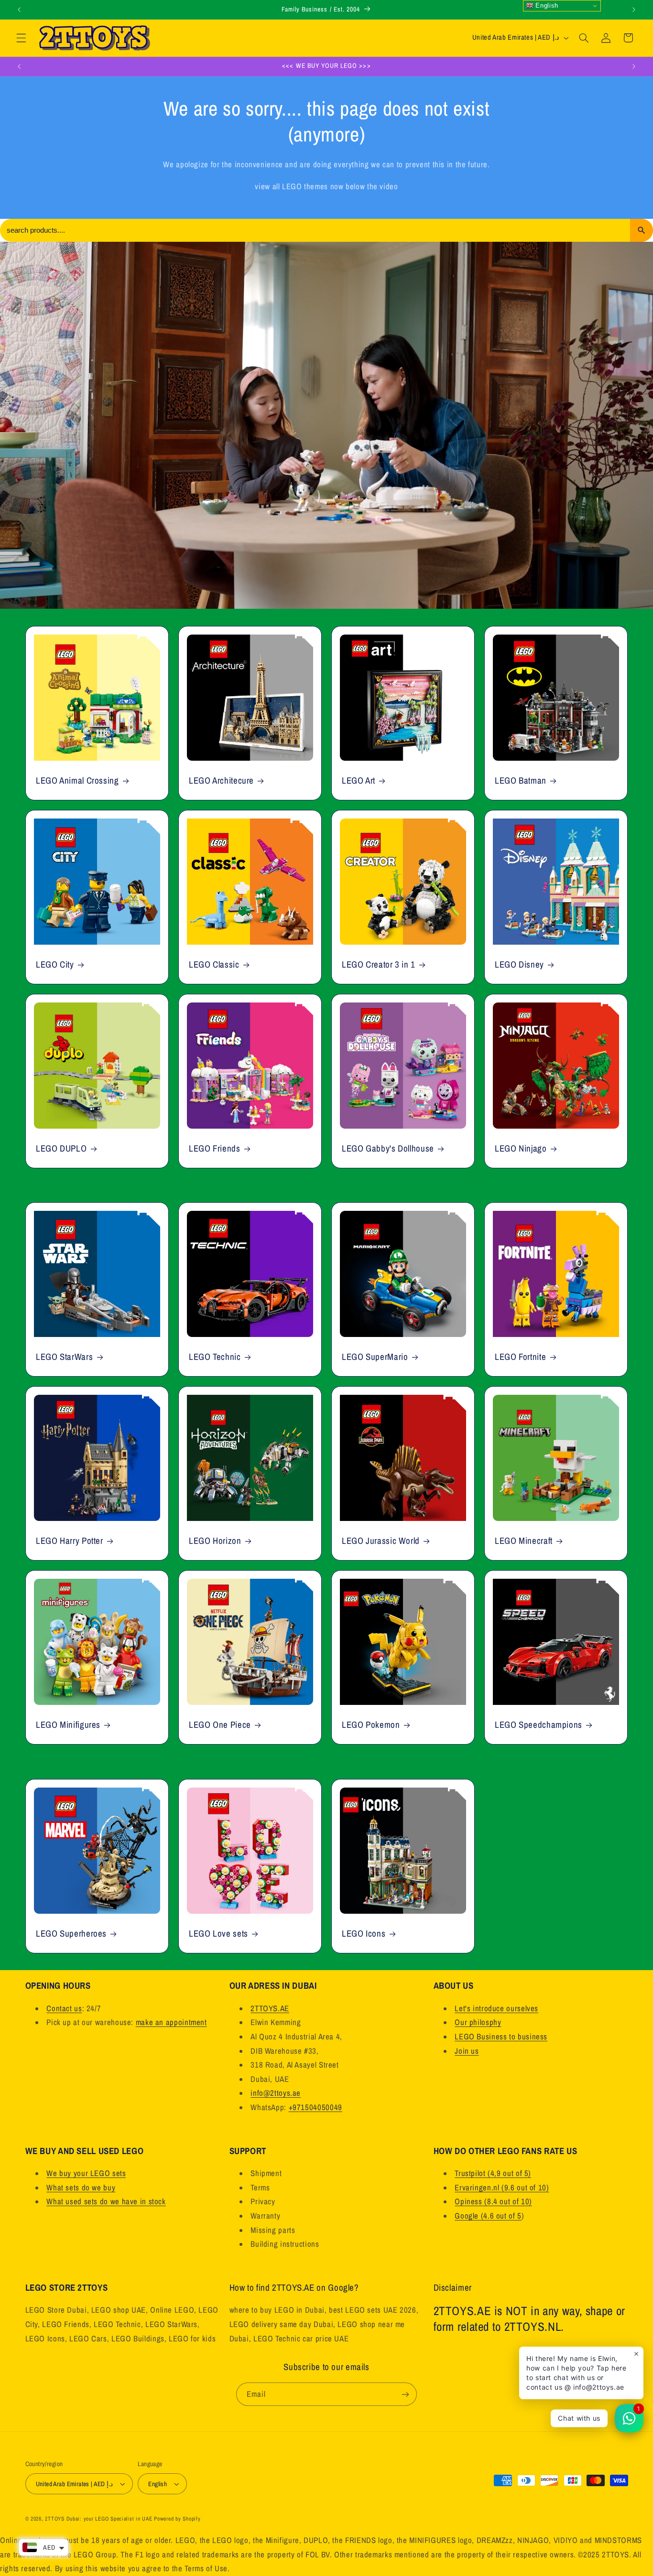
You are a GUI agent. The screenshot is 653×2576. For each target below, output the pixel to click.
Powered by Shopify (177, 2519)
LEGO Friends (215, 1148)
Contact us (64, 2008)
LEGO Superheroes (71, 1933)
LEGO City (55, 965)
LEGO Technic (215, 1357)
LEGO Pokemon (371, 1725)
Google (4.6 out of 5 (488, 2216)
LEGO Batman (521, 781)
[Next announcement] (634, 10)
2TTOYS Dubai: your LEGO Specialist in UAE (98, 2519)
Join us (467, 2051)
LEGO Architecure (221, 781)
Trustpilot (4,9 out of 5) (493, 2173)
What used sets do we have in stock (106, 2201)
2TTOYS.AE (270, 2008)
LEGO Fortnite (520, 1357)
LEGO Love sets (218, 1933)
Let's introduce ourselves (496, 2008)
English (546, 5)
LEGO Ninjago (521, 1148)
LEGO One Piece (220, 1725)
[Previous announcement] (19, 10)
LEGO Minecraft (524, 1541)
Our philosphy (478, 2022)
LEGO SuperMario (375, 1357)
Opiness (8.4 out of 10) (493, 2201)
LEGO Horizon (215, 1541)
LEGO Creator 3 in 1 (379, 965)
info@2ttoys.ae (276, 2093)
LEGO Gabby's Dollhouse (388, 1148)
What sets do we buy (81, 2188)
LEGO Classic (214, 965)
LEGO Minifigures (68, 1725)
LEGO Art (359, 781)
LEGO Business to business (501, 2037)
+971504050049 (316, 2107)
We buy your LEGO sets (86, 2173)
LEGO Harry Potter (70, 1541)
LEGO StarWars (64, 1357)
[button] (21, 38)
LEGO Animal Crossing (77, 781)
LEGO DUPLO (61, 1148)
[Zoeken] (642, 230)
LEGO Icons (364, 1933)
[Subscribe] (405, 2394)
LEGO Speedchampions (539, 1725)
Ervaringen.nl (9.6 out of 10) (502, 2188)
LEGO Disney (519, 965)
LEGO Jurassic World (381, 1541)
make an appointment (171, 2022)
